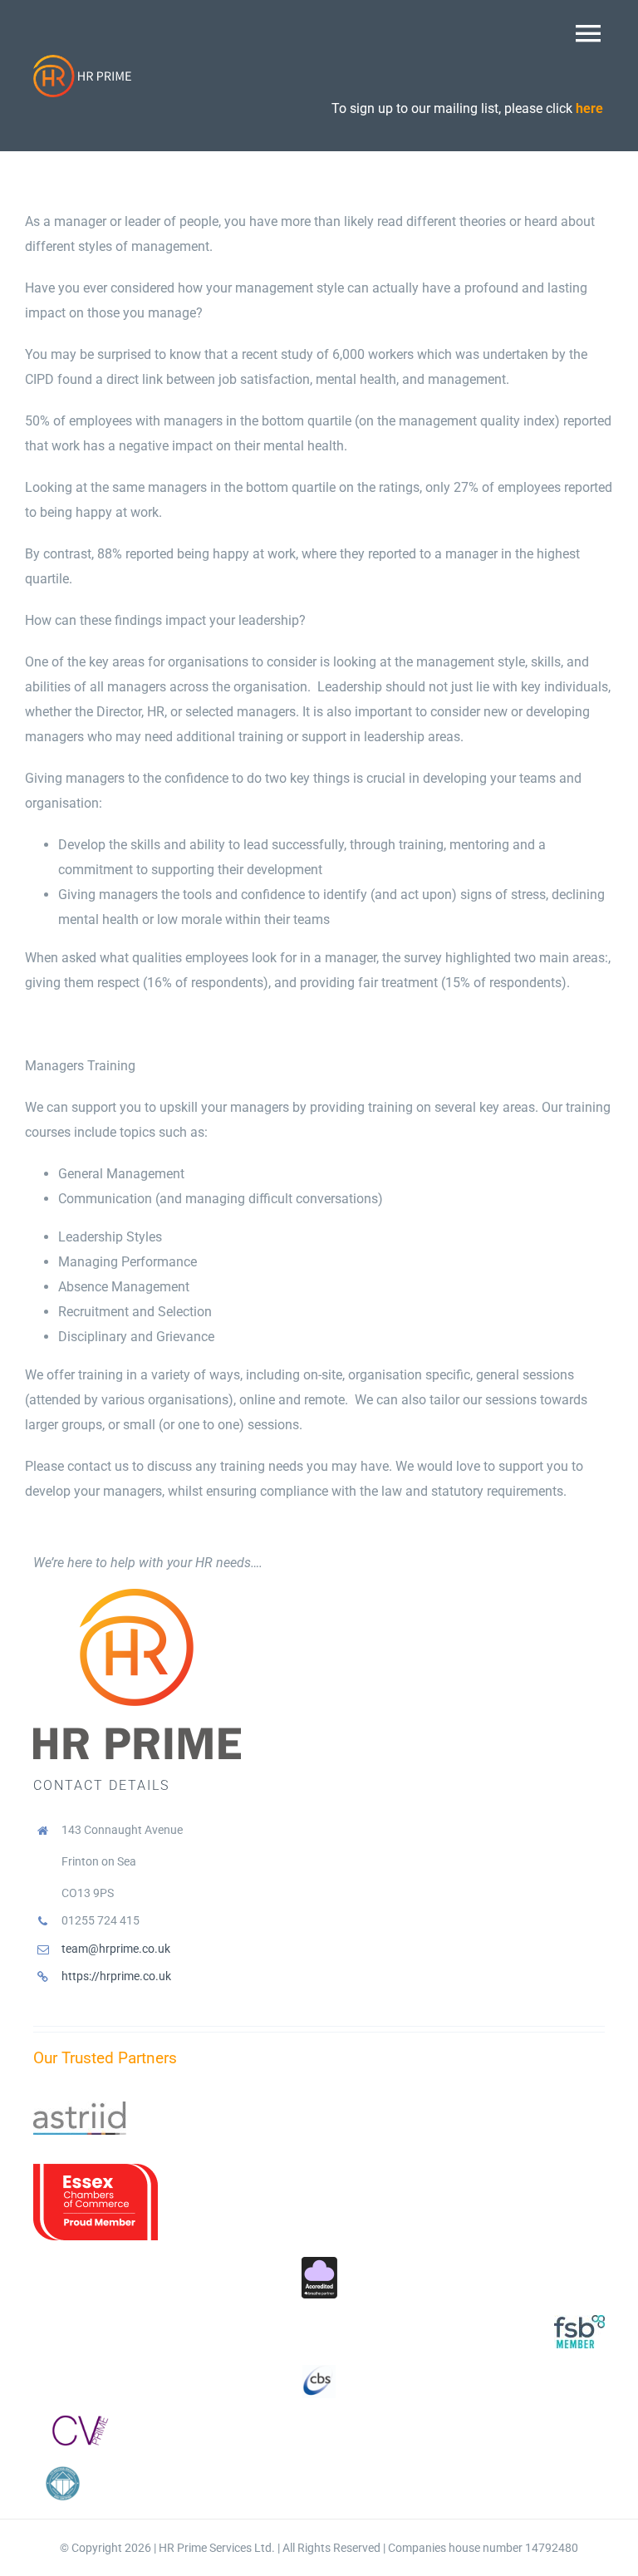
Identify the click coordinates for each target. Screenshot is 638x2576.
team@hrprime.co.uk (116, 1949)
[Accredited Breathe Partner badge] (319, 2263)
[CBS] (319, 2371)
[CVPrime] (77, 2421)
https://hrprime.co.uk (116, 1976)
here (589, 108)
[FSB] (579, 2321)
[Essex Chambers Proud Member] (96, 2170)
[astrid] (80, 2108)
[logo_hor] (83, 60)
